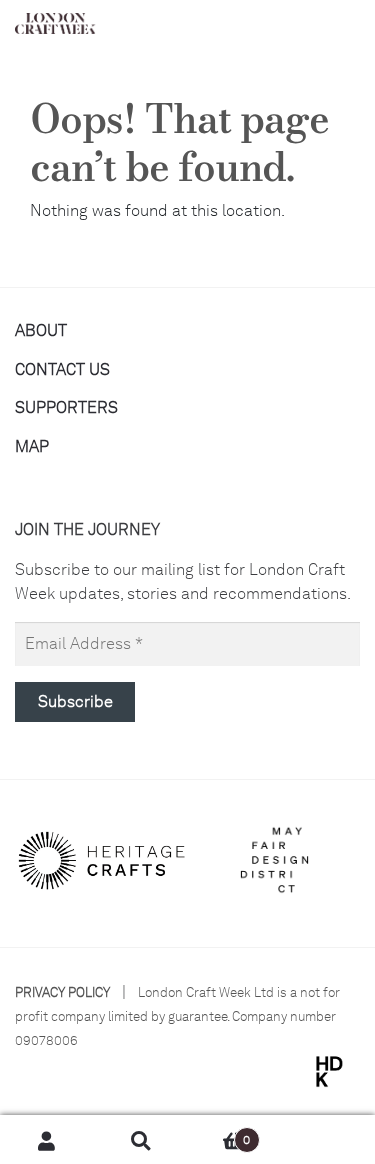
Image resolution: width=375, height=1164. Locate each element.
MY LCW (328, 1140)
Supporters (66, 407)
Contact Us (62, 369)
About (41, 330)
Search (141, 1140)
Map (32, 446)
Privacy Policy (62, 992)
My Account (47, 1140)
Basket (219, 1132)
